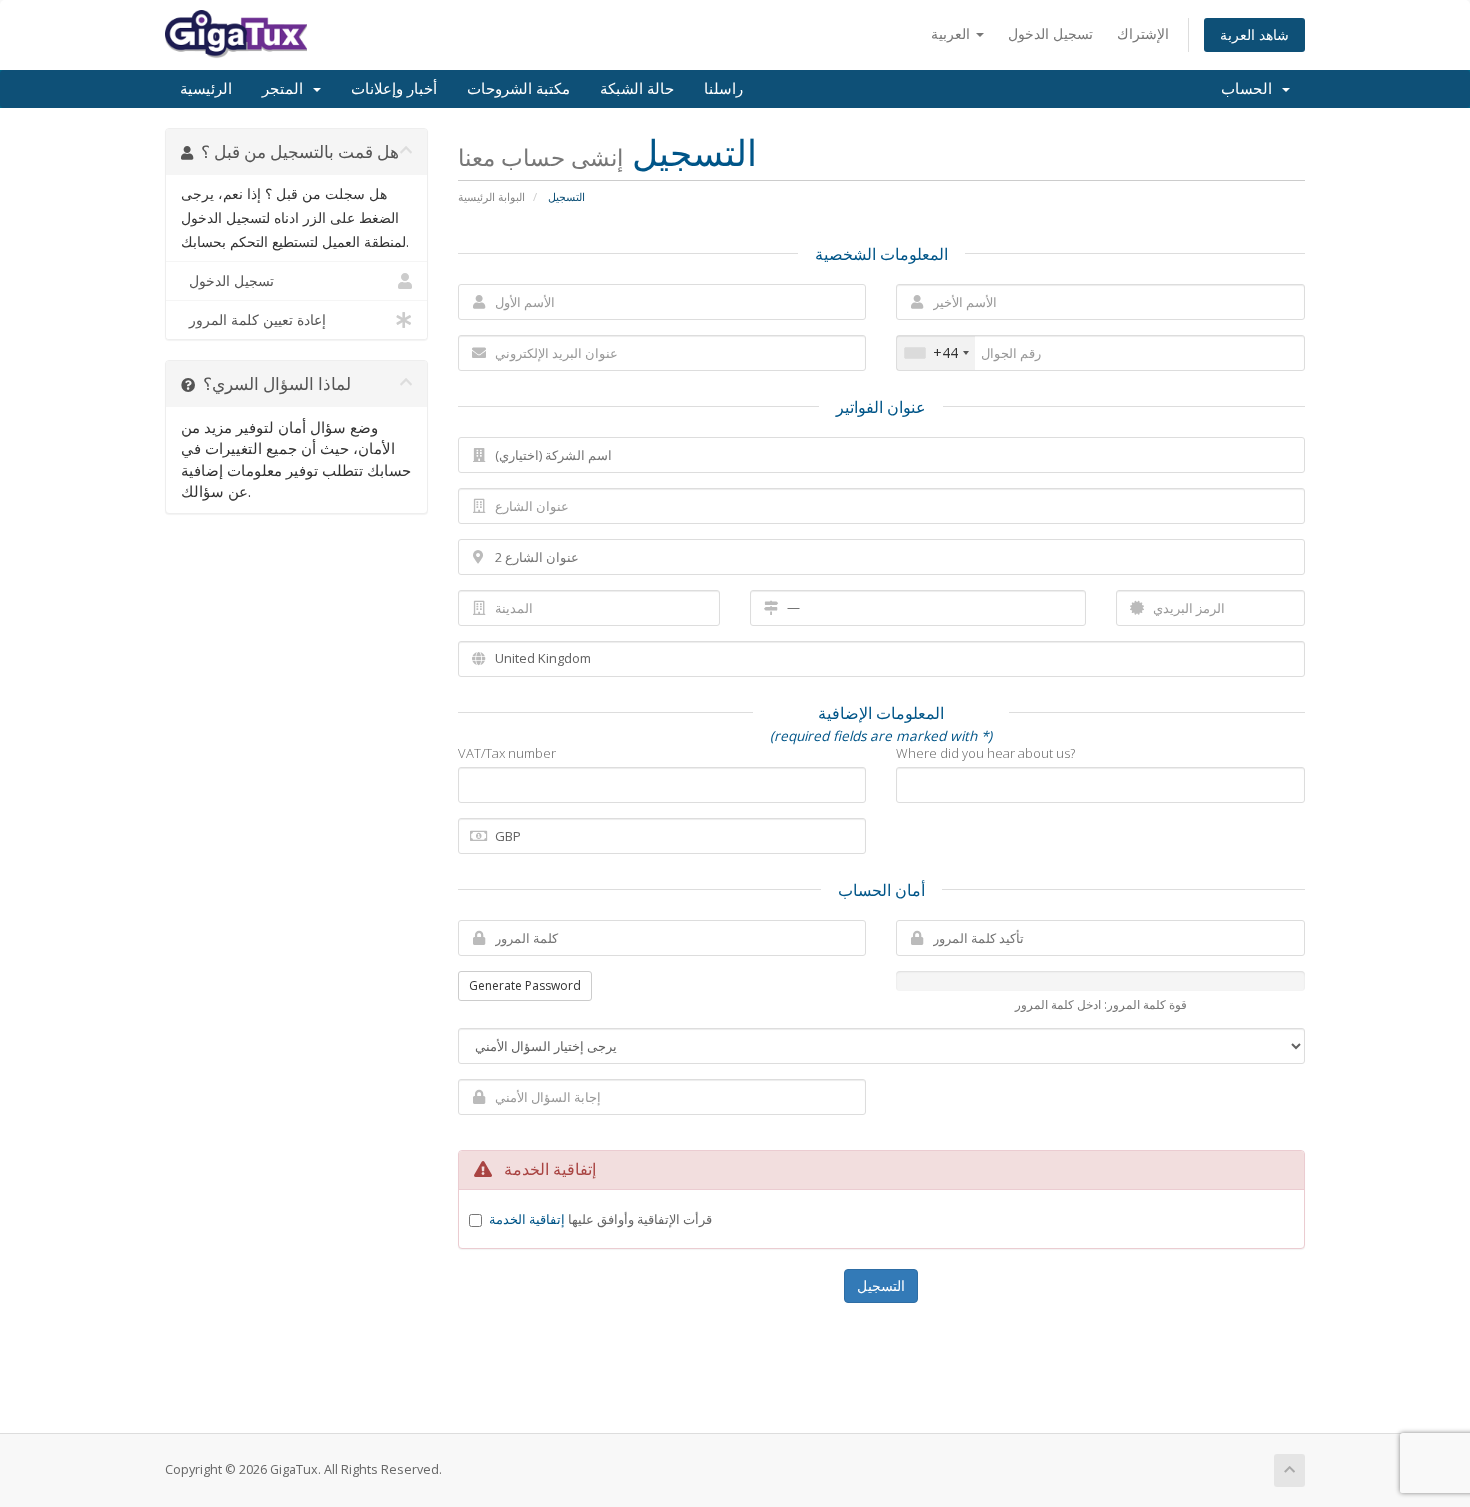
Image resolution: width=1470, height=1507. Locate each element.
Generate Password (525, 985)
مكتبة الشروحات (518, 89)
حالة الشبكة (637, 89)
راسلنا (723, 89)
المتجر (286, 89)
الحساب (1250, 89)
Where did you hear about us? (985, 753)
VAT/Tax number (507, 753)
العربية (952, 33)
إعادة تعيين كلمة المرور (253, 320)
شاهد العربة (1254, 34)
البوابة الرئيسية (491, 196)
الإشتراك (1143, 33)
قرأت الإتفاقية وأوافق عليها (600, 1219)
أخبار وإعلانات (394, 89)
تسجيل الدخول (1050, 33)
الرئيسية (206, 89)
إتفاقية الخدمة (527, 1219)
